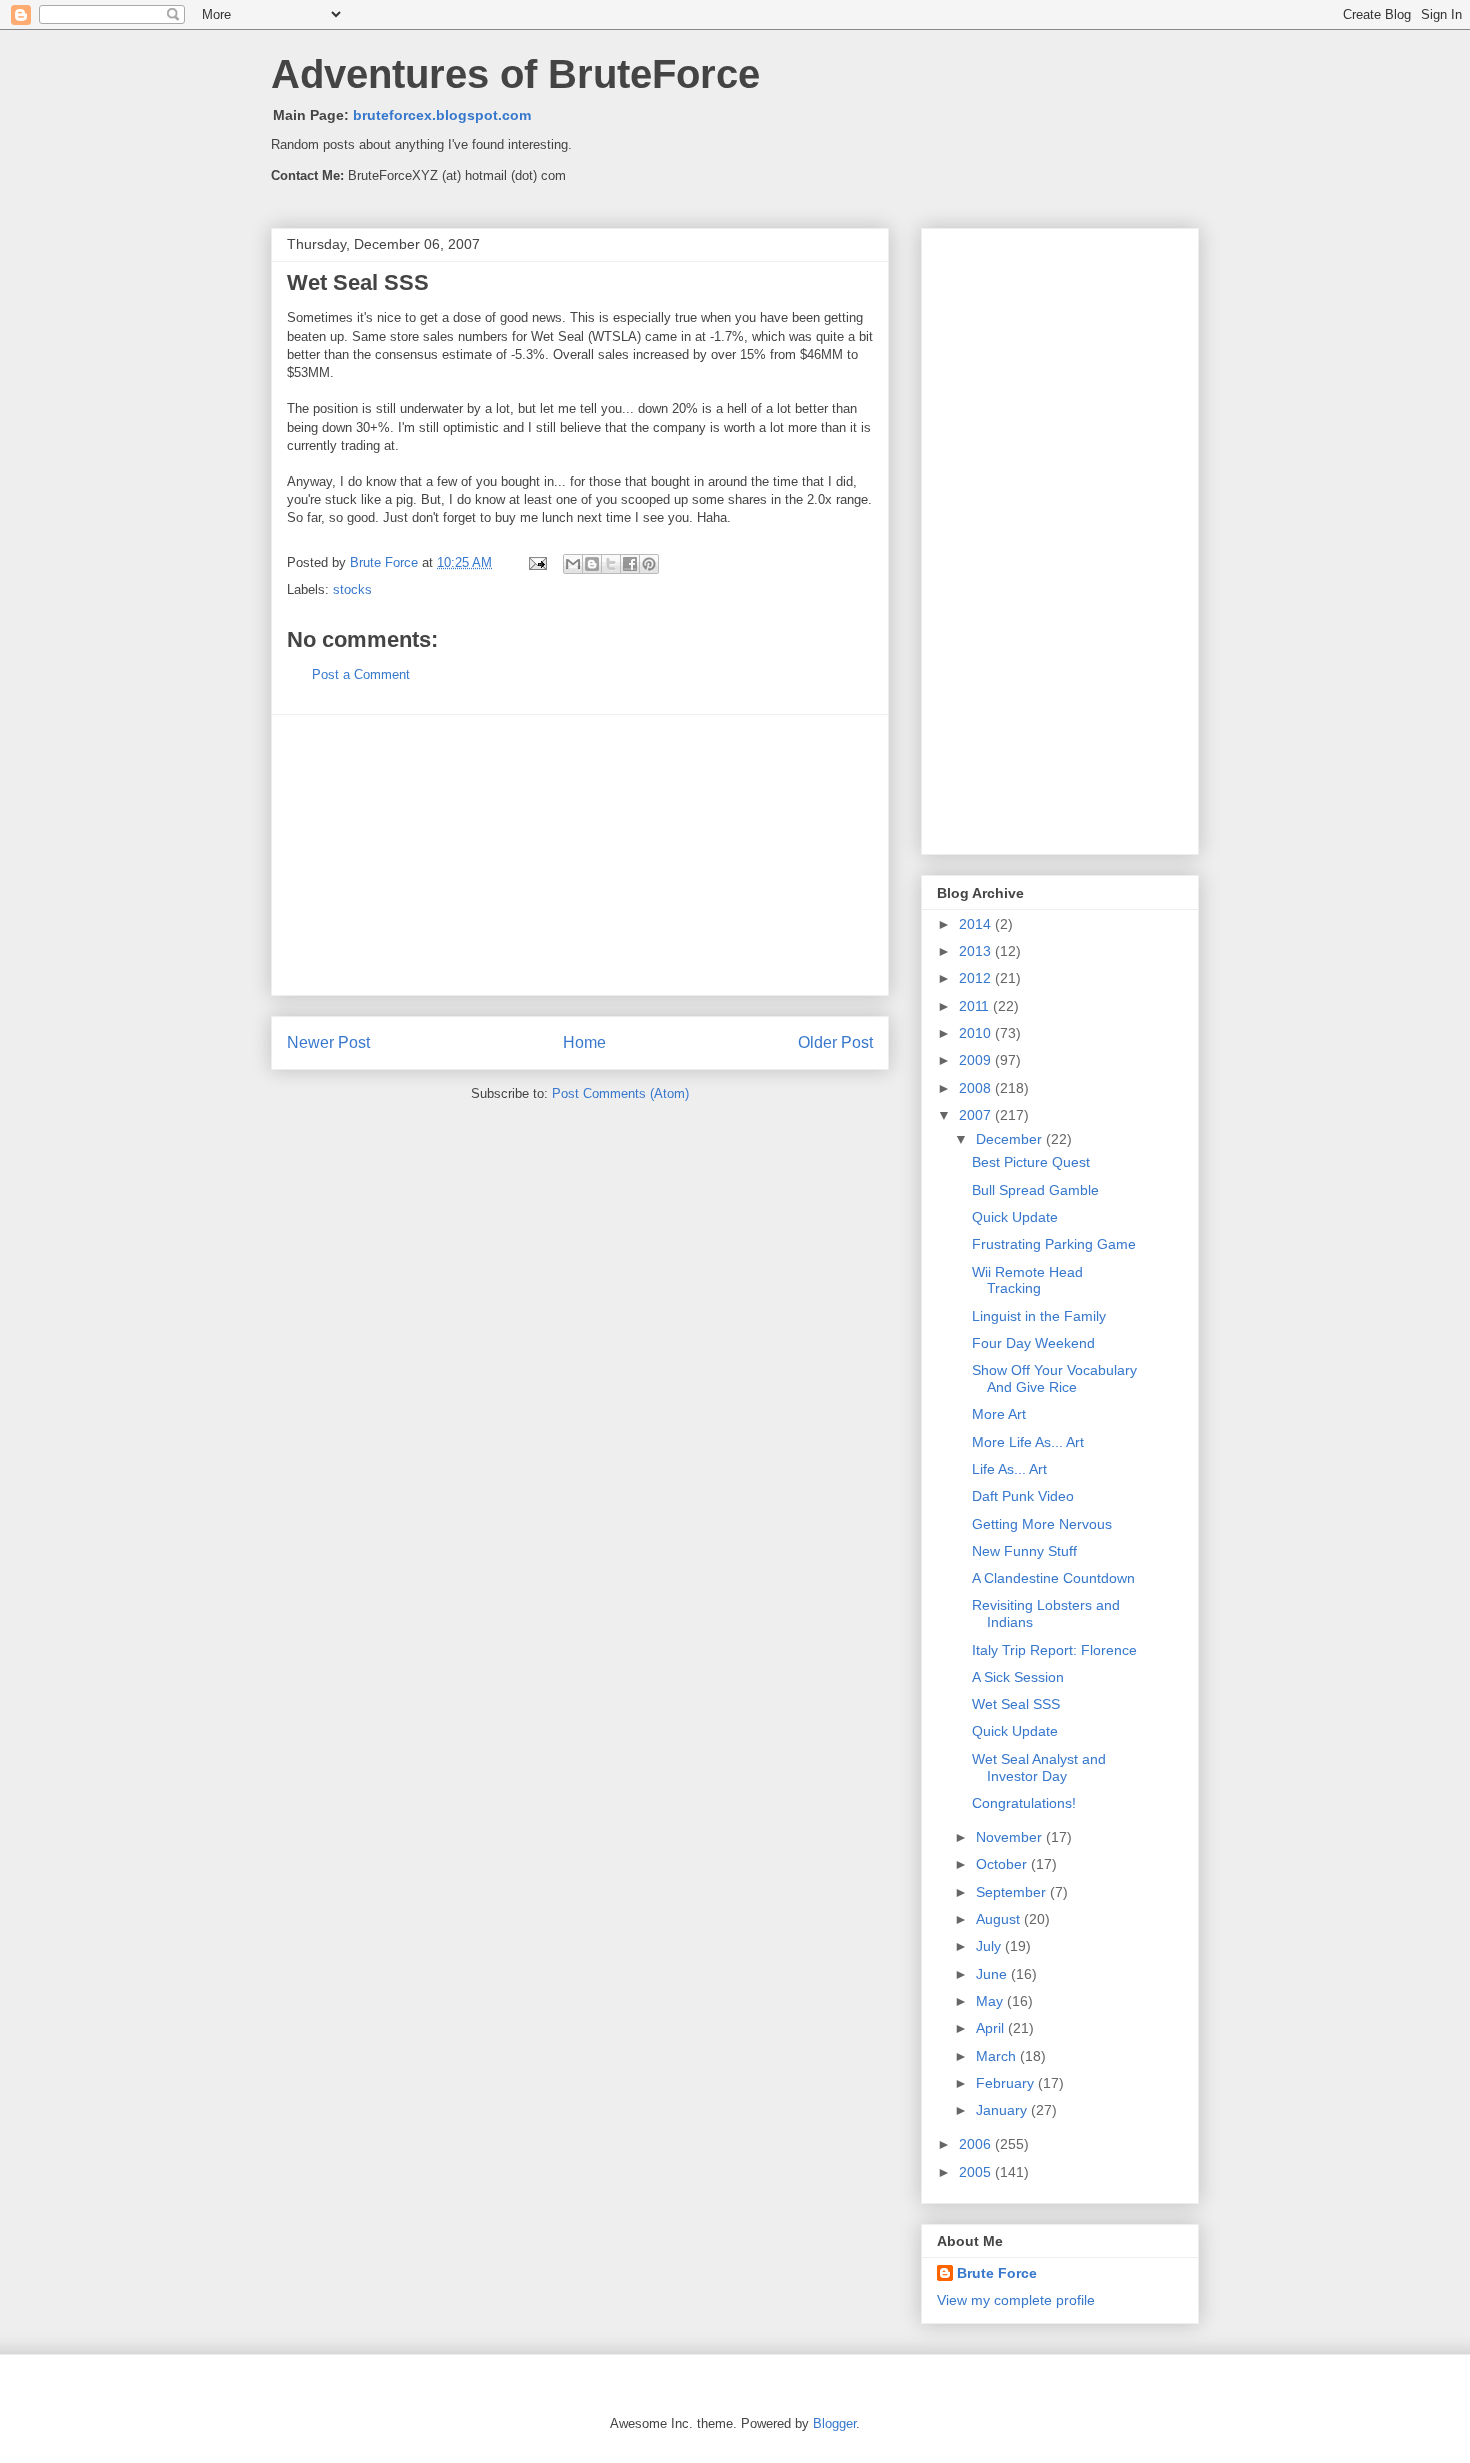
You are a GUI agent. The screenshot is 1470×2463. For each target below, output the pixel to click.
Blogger (834, 2423)
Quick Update (1015, 1217)
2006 (977, 2144)
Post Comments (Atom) (620, 1093)
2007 (977, 1115)
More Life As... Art (1028, 1442)
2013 (977, 951)
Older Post (835, 1042)
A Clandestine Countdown (1053, 1578)
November (1011, 1837)
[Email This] (573, 564)
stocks (352, 589)
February (1007, 2083)
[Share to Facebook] (630, 564)
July (990, 1946)
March (998, 2056)
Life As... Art (1009, 1469)
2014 (977, 924)
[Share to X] (611, 564)
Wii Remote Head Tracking (1027, 1280)
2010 (977, 1033)
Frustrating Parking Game (1054, 1244)
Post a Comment (361, 674)
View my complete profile (1016, 2300)
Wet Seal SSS (1016, 1704)
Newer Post (328, 1042)
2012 (977, 978)
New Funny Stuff (1024, 1551)
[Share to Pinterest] (649, 564)
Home (584, 1042)
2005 (977, 2172)
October (1003, 1864)
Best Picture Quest (1031, 1162)
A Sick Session (1018, 1677)
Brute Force (386, 562)
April (992, 2028)
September (1013, 1892)
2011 (976, 1006)
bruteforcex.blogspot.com (442, 115)
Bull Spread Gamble (1035, 1190)
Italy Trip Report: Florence (1054, 1650)
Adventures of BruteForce (515, 74)
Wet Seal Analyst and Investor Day (1039, 1767)
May (991, 2001)
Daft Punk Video (1023, 1496)
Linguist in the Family (1039, 1316)
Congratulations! (1024, 1803)
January (1003, 2110)
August (1000, 1919)
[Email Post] (536, 562)
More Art (999, 1414)
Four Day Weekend (1033, 1343)
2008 (977, 1088)
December (1011, 1139)
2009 (977, 1060)
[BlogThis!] (592, 564)
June (993, 1974)
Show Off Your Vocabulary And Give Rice (1054, 1378)
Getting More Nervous (1042, 1524)
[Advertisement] (580, 855)
